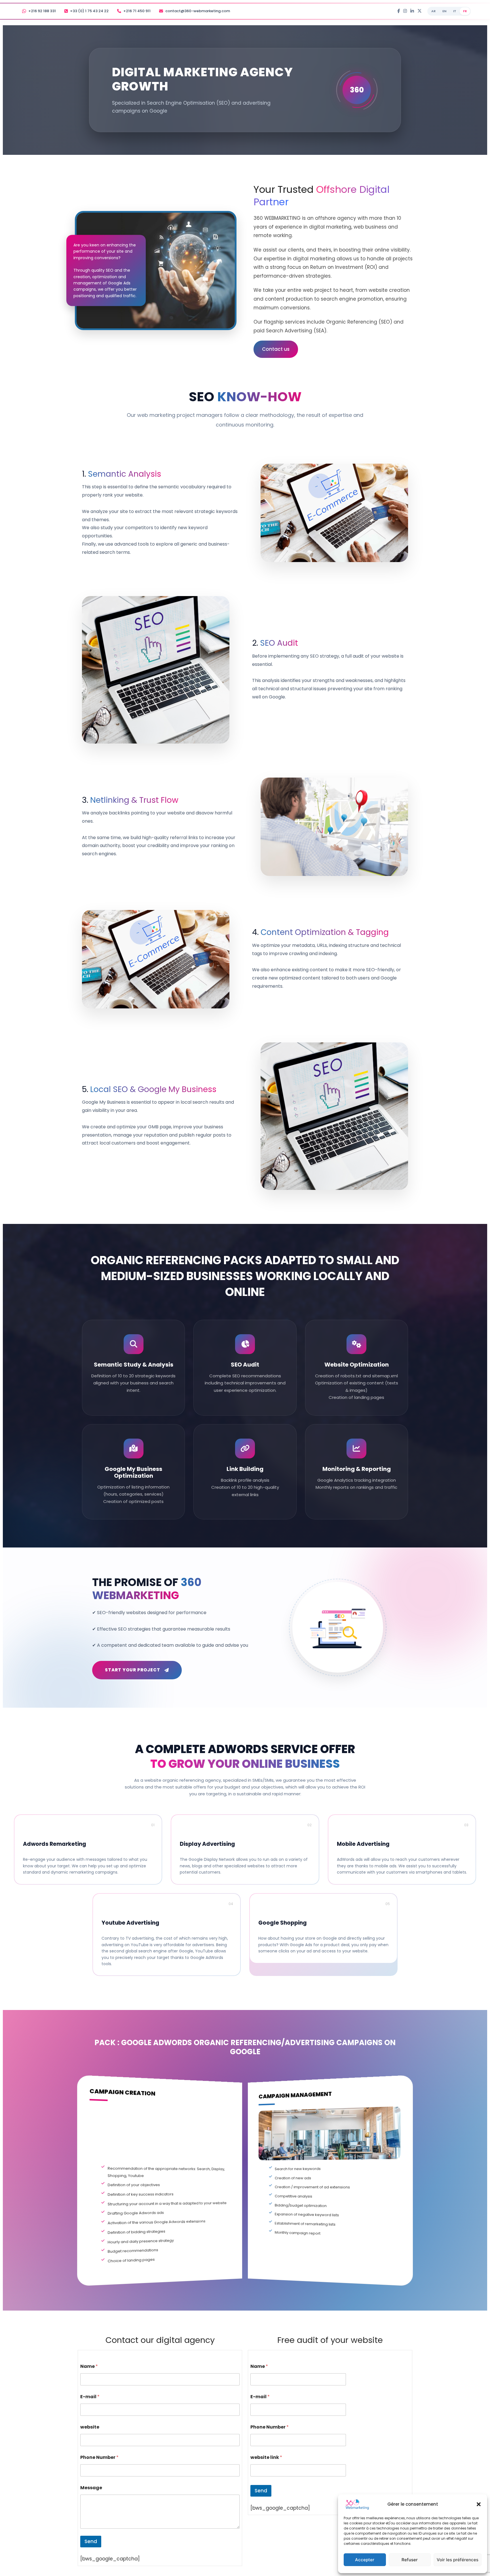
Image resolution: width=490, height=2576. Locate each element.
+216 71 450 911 (137, 11)
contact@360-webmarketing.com (198, 11)
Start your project (133, 1670)
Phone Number (99, 2457)
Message (91, 2488)
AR (433, 11)
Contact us (276, 349)
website (90, 2427)
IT (455, 11)
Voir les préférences (458, 2560)
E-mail (90, 2397)
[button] (479, 2504)
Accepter (365, 2560)
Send (91, 2541)
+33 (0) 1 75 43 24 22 (89, 11)
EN (444, 11)
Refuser (410, 2560)
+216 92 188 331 (42, 11)
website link (266, 2457)
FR (465, 11)
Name (89, 2366)
